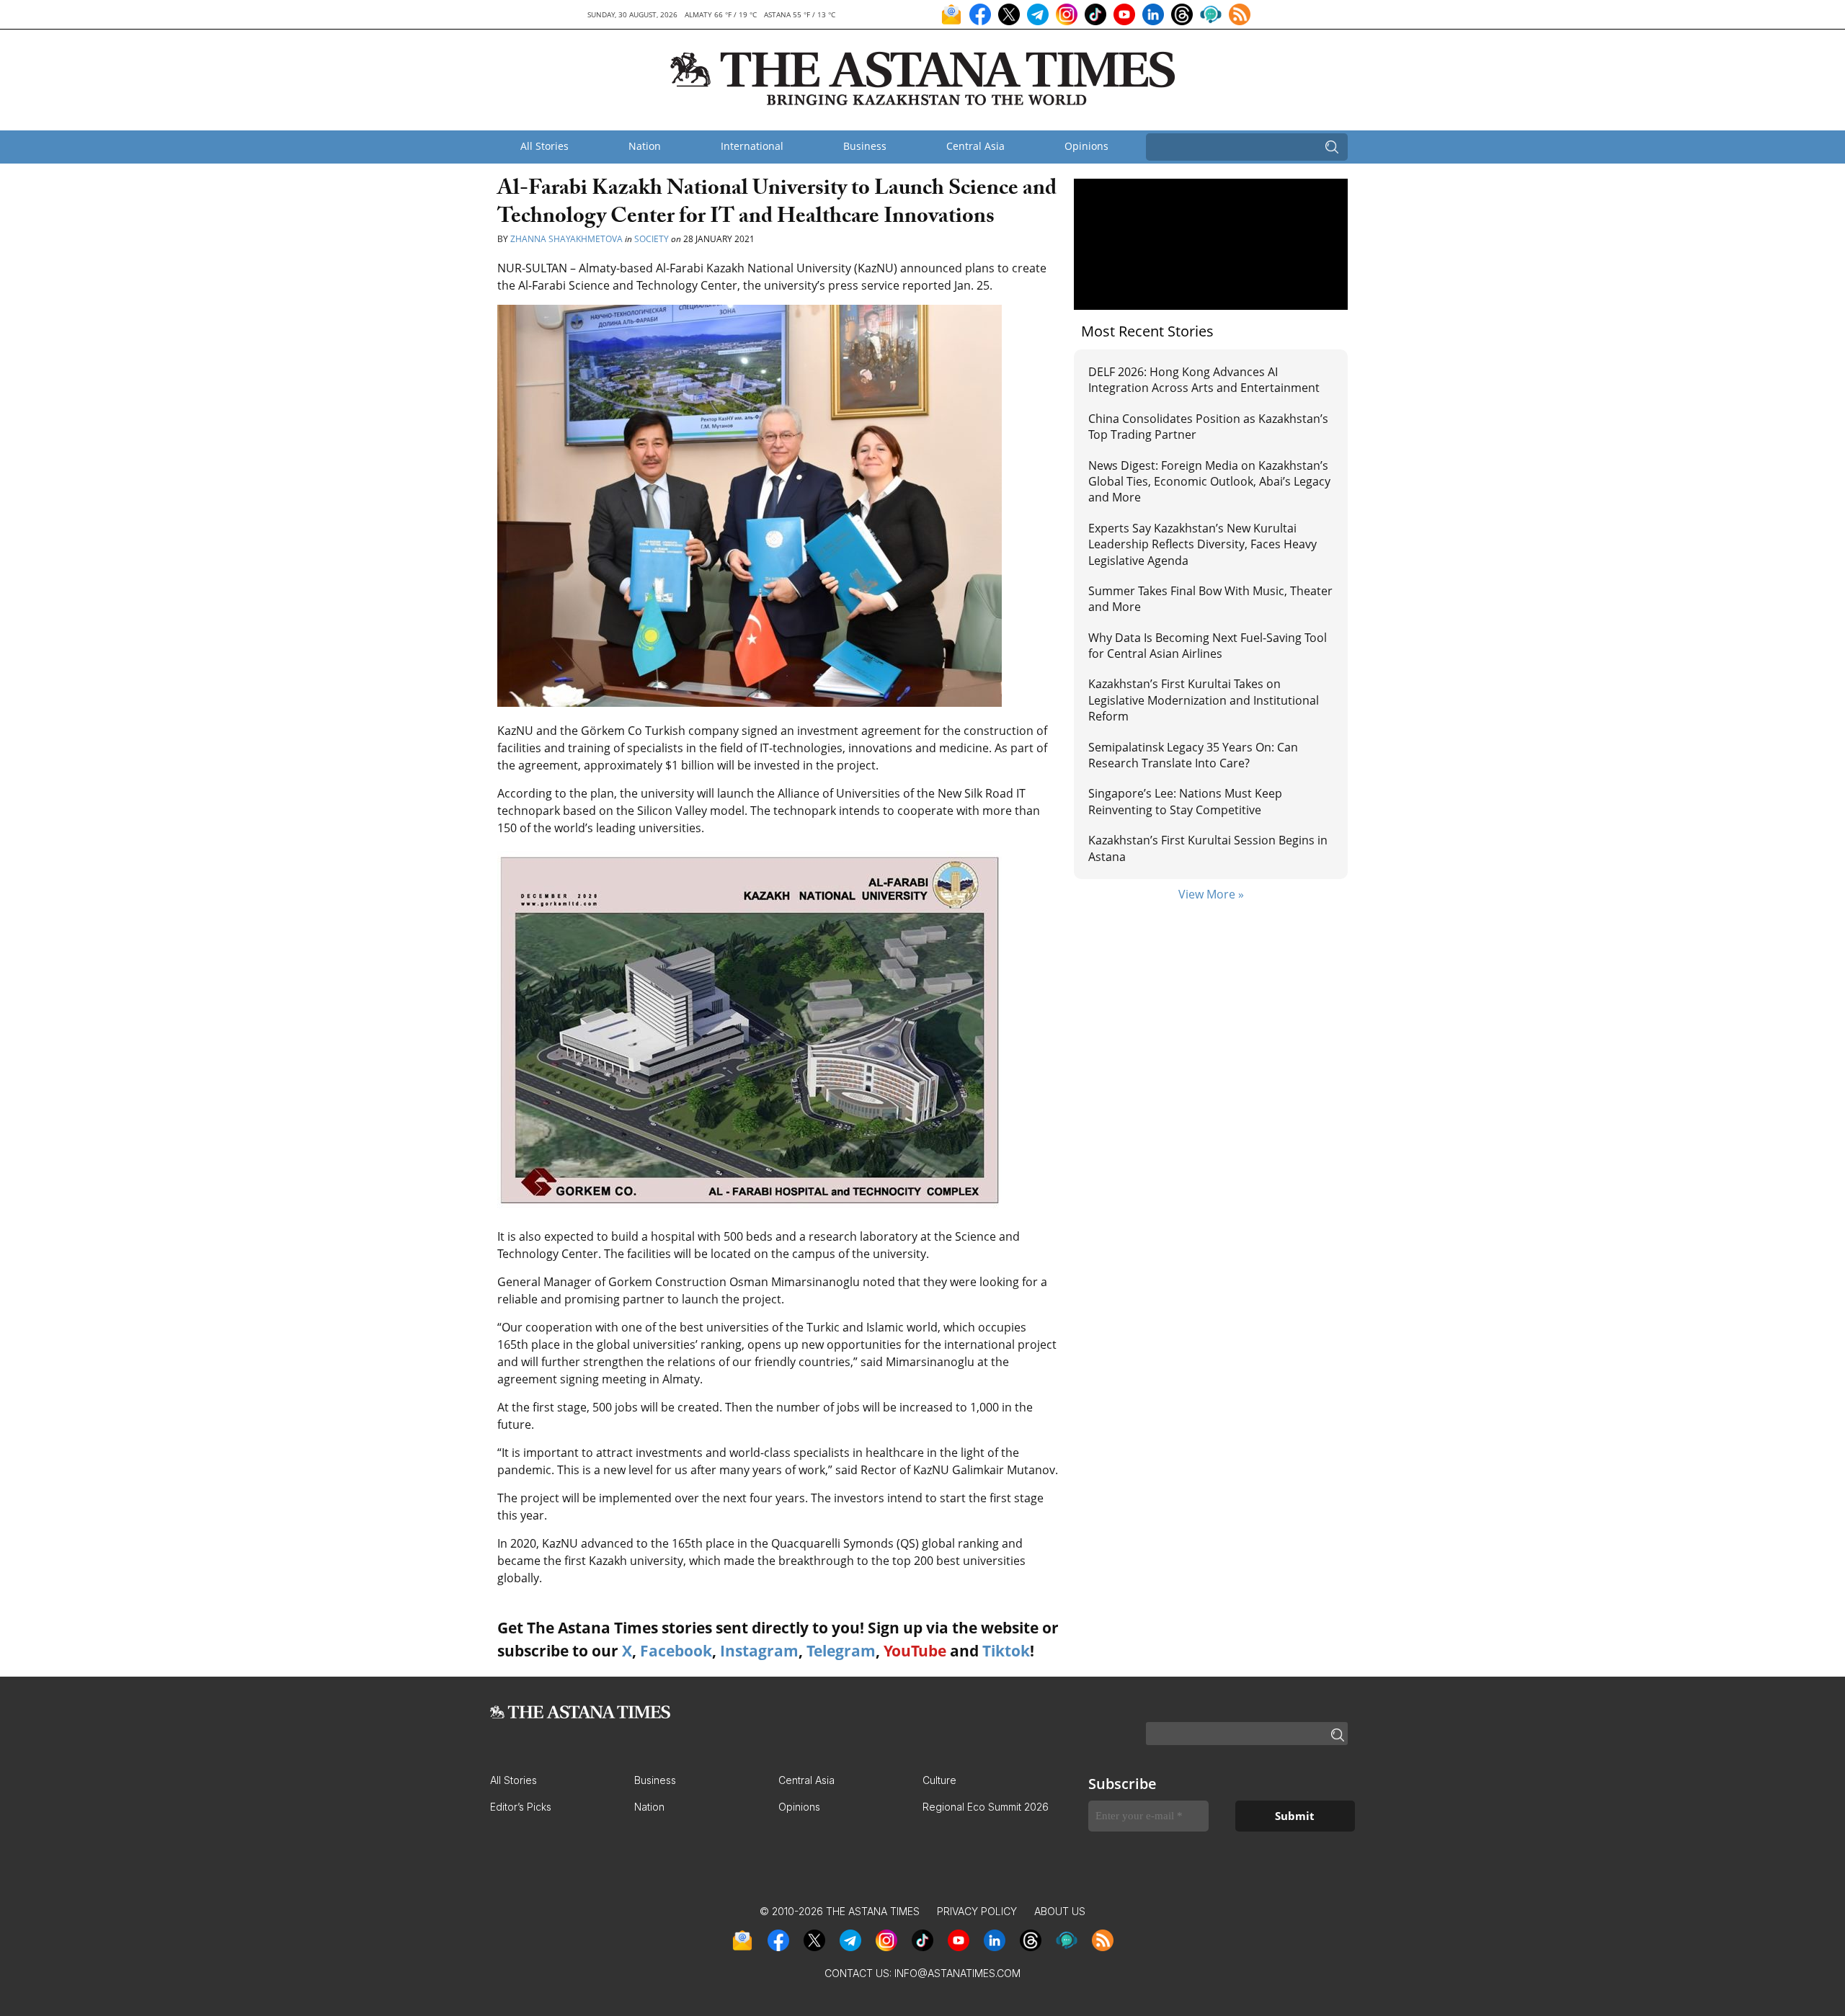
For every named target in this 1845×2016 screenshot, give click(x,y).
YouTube (915, 1651)
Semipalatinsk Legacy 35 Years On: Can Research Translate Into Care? (1193, 755)
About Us (1060, 1911)
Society (652, 239)
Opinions (1086, 146)
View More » (1211, 894)
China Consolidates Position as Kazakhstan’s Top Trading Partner (1208, 427)
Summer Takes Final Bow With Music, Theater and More (1210, 599)
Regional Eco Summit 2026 (986, 1807)
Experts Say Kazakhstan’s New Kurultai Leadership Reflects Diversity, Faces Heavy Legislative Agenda (1202, 544)
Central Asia (975, 146)
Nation (645, 146)
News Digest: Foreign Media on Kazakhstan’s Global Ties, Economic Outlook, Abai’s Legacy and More (1209, 482)
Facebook (676, 1651)
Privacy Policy (977, 1911)
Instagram (759, 1651)
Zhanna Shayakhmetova (568, 239)
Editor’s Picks (521, 1807)
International (752, 146)
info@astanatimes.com (957, 1973)
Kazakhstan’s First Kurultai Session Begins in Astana (1208, 848)
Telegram (841, 1651)
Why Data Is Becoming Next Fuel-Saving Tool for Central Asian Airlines (1208, 646)
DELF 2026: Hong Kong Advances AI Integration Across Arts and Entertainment (1204, 380)
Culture (939, 1780)
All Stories (544, 146)
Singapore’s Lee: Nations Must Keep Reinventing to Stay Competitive (1185, 801)
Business (865, 146)
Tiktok (1006, 1651)
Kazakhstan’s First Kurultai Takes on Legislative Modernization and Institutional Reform (1204, 700)
